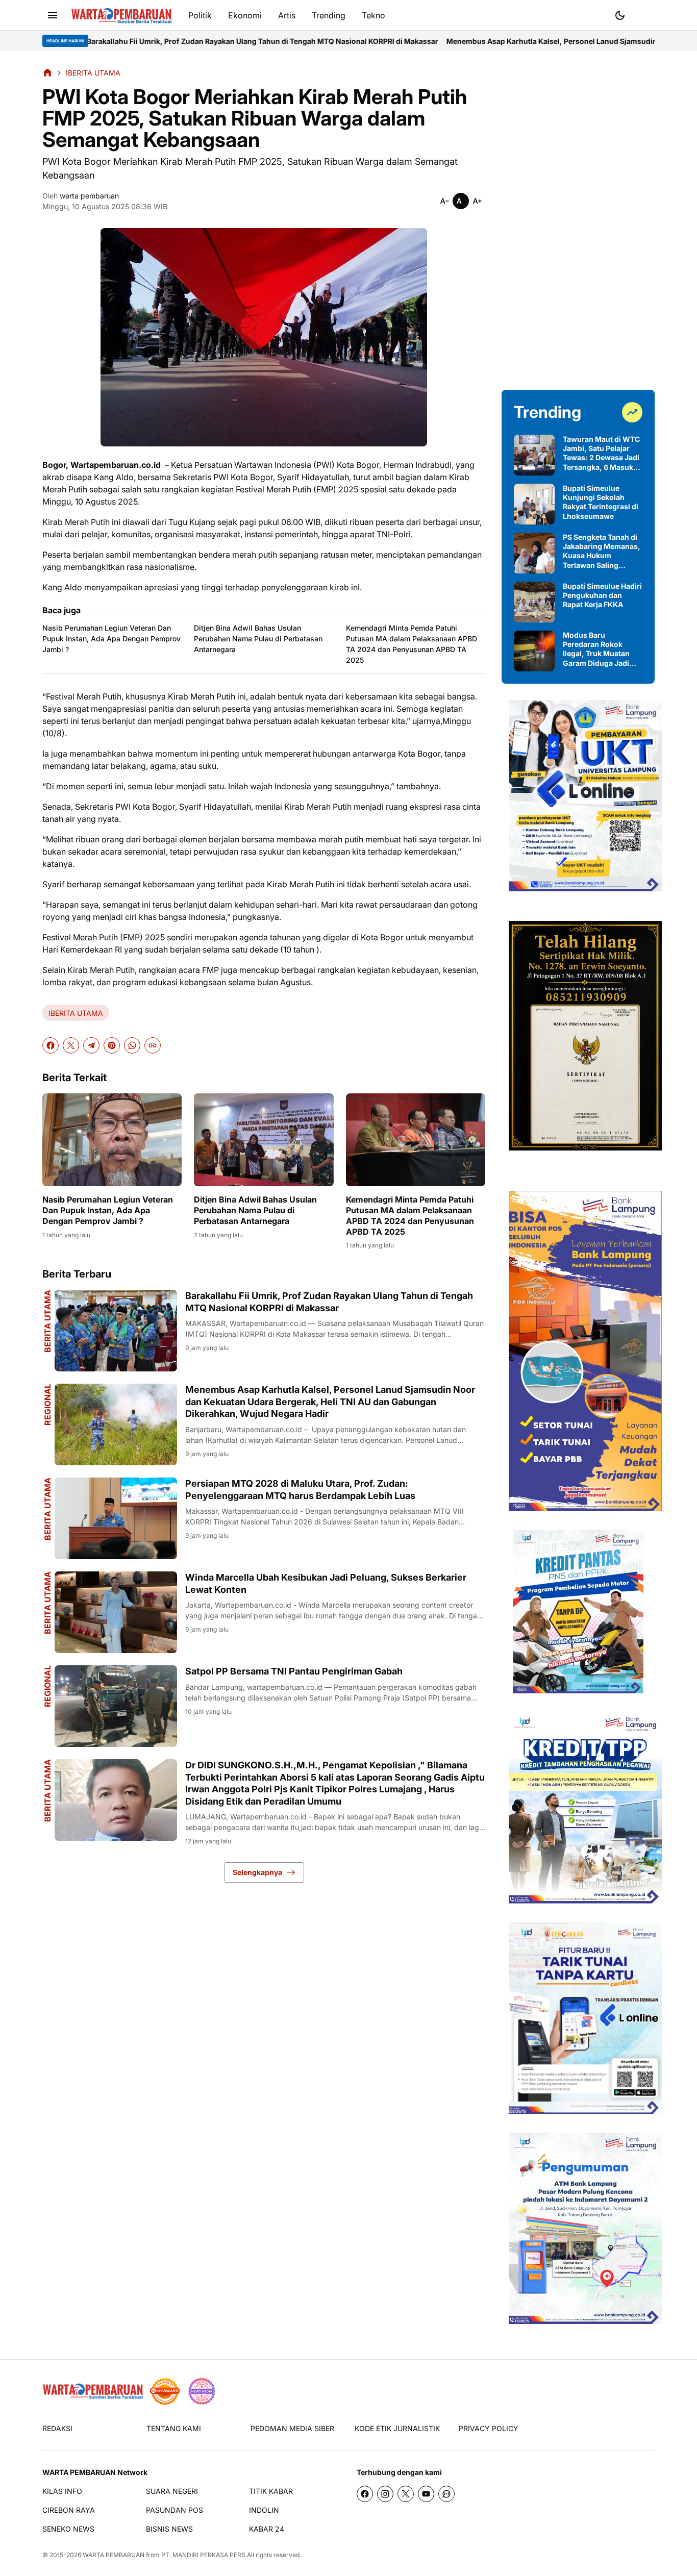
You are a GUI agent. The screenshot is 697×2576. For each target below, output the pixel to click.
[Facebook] (51, 1045)
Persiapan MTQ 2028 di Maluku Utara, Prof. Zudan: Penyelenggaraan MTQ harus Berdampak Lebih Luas (300, 1489)
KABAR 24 (267, 2529)
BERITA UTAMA (47, 1321)
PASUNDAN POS (175, 2510)
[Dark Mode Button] (620, 15)
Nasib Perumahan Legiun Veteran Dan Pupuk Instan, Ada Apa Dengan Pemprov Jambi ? (111, 639)
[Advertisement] (578, 220)
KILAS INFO (62, 2491)
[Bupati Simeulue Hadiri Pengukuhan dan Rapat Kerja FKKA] (534, 602)
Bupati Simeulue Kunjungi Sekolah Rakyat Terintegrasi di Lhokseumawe (601, 502)
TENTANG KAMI (174, 2428)
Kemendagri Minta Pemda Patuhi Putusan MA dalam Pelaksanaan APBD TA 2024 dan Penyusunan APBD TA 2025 (412, 644)
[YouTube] (426, 2494)
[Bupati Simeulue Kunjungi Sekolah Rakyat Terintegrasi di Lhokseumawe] (534, 504)
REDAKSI (57, 2428)
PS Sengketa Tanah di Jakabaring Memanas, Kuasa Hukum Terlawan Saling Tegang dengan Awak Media (602, 551)
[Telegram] (91, 1045)
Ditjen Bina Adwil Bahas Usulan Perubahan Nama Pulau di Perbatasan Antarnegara (258, 639)
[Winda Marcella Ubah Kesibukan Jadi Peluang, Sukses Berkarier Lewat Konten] (116, 1612)
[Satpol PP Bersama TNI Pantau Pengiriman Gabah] (116, 1706)
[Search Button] (644, 14)
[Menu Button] (53, 15)
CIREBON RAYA (69, 2510)
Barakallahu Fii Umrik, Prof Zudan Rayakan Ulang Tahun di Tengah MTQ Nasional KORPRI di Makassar (329, 1302)
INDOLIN (264, 2510)
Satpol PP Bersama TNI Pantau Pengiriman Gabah (294, 1671)
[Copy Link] (153, 1045)
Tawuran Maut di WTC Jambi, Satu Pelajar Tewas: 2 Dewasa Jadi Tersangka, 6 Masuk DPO (601, 453)
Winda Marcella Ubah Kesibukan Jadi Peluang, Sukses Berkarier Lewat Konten (326, 1583)
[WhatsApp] (132, 1045)
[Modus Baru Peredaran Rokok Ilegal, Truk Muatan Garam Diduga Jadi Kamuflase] (534, 651)
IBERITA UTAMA (76, 1013)
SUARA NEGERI (172, 2491)
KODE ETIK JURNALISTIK (397, 2428)
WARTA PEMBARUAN (114, 2555)
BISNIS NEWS (169, 2529)
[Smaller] (444, 201)
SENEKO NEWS (68, 2529)
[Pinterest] (112, 1045)
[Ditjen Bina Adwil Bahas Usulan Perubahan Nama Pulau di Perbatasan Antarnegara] (264, 1140)
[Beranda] (47, 72)
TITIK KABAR (271, 2491)
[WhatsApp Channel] (446, 2494)
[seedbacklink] (165, 2391)
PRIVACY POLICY (489, 2428)
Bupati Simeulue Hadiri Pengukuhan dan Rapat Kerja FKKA (602, 595)
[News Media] (202, 2391)
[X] (71, 1045)
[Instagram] (385, 2494)
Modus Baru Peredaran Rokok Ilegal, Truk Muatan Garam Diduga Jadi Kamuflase (596, 649)
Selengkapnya (257, 1872)
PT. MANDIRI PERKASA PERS (203, 2555)
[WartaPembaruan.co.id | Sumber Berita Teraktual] (121, 16)
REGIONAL (47, 1405)
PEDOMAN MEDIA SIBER (292, 2428)
